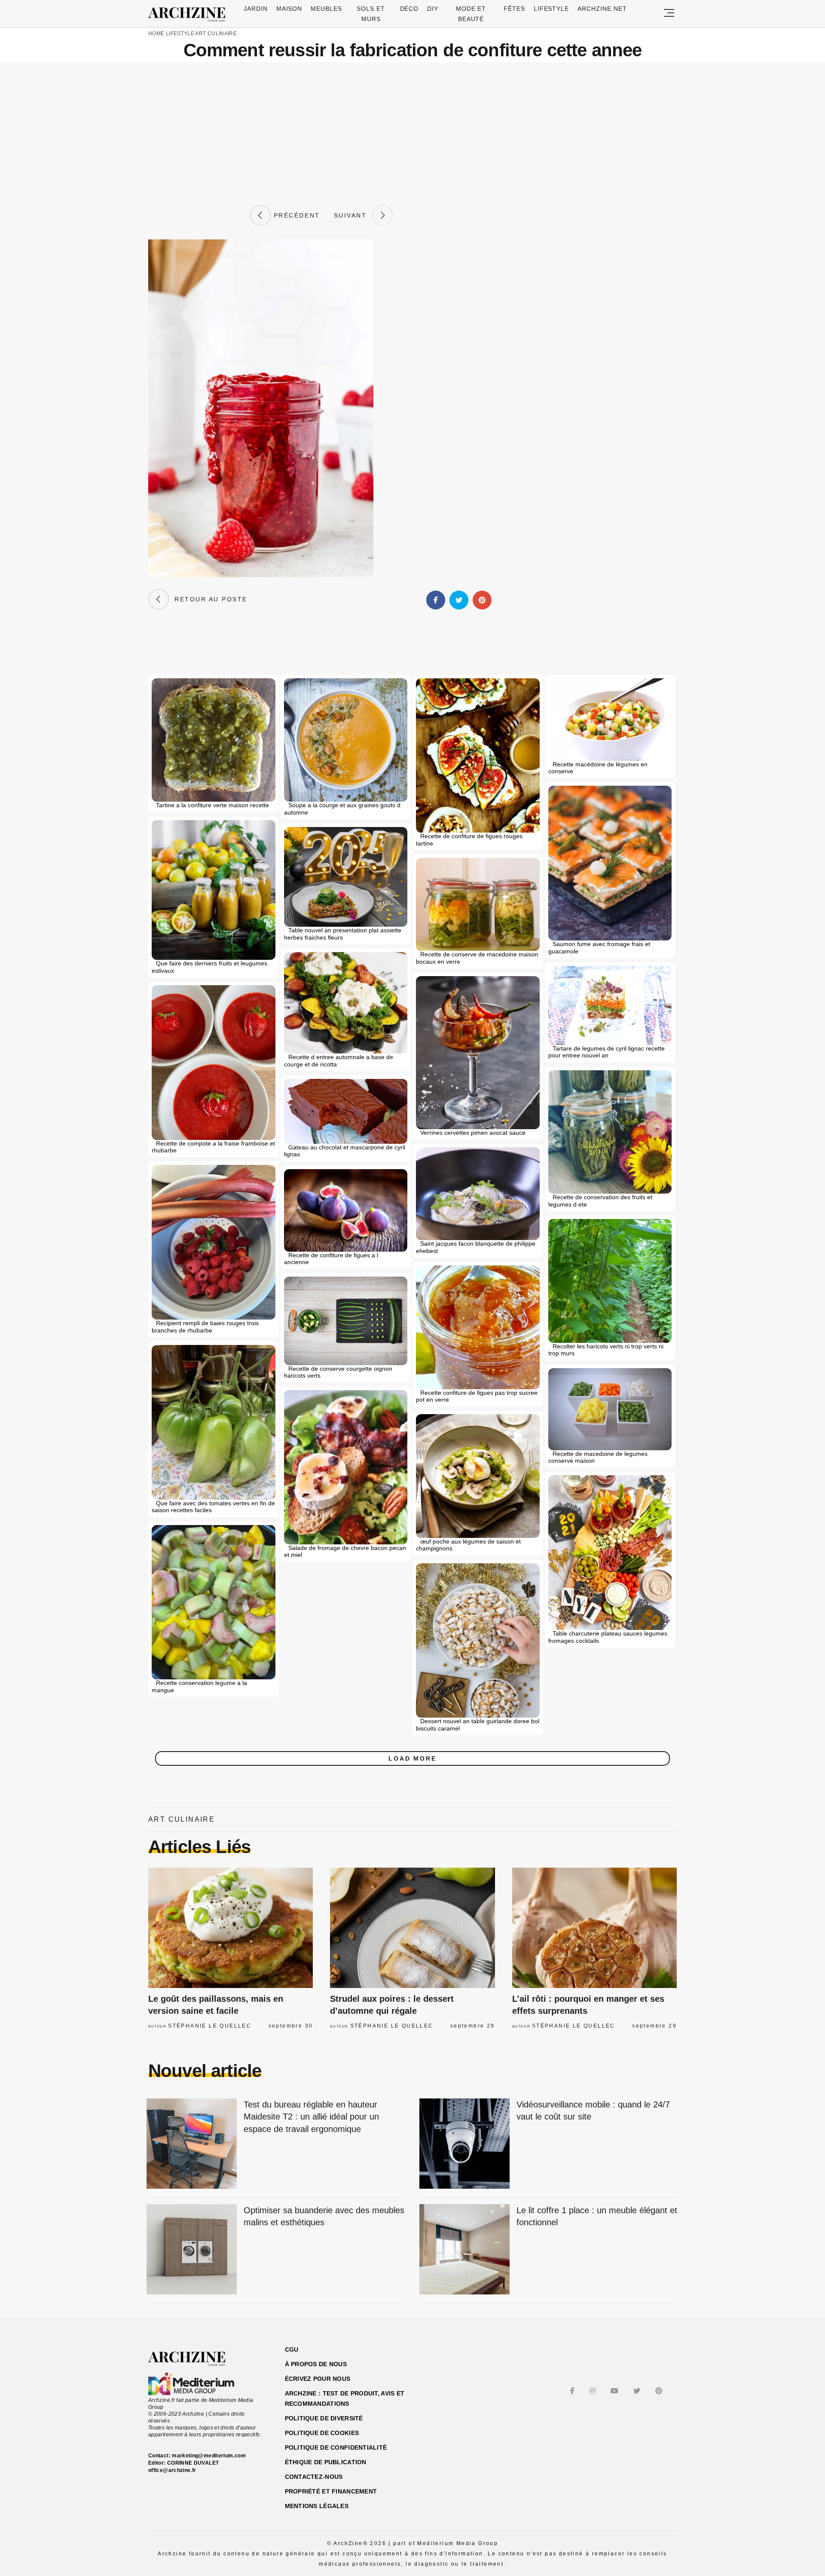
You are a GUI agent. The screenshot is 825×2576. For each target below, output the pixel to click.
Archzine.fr (194, 2359)
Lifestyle (552, 9)
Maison (289, 9)
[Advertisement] (412, 134)
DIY (433, 9)
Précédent (295, 215)
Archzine (189, 15)
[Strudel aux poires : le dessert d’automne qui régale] (412, 1928)
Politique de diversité (324, 2418)
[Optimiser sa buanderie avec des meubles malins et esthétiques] (192, 2250)
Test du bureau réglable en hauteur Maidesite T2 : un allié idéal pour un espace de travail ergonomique (311, 2117)
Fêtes (514, 9)
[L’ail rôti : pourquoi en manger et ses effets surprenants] (594, 1928)
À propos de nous (316, 2364)
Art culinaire (216, 34)
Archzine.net (602, 9)
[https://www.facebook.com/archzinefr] (573, 2391)
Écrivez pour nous (318, 2379)
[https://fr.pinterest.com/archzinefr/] (660, 2391)
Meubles (326, 9)
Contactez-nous (314, 2477)
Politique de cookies (322, 2433)
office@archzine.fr (172, 2470)
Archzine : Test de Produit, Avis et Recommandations (345, 2398)
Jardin (256, 9)
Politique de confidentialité (336, 2447)
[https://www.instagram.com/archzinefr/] (594, 2391)
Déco (409, 9)
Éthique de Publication (326, 2462)
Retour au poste (208, 599)
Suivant (353, 215)
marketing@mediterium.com (209, 2456)
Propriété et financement (331, 2491)
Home (156, 34)
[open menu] (669, 14)
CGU (292, 2349)
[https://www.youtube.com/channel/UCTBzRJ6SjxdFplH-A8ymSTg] (616, 2391)
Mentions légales (317, 2506)
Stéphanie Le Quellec (210, 2026)
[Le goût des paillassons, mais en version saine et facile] (231, 1928)
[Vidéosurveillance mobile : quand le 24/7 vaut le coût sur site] (464, 2144)
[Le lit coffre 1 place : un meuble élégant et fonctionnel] (464, 2250)
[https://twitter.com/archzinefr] (638, 2391)
